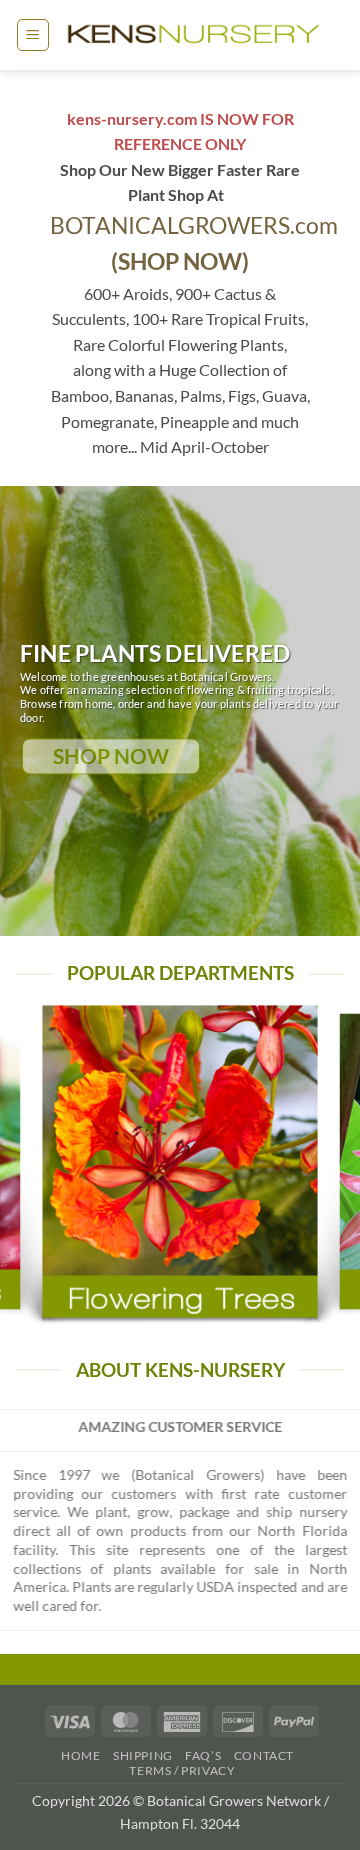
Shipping (143, 1755)
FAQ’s (203, 1755)
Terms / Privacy (182, 1770)
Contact (264, 1755)
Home (80, 1755)
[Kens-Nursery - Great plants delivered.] (197, 35)
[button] (33, 35)
